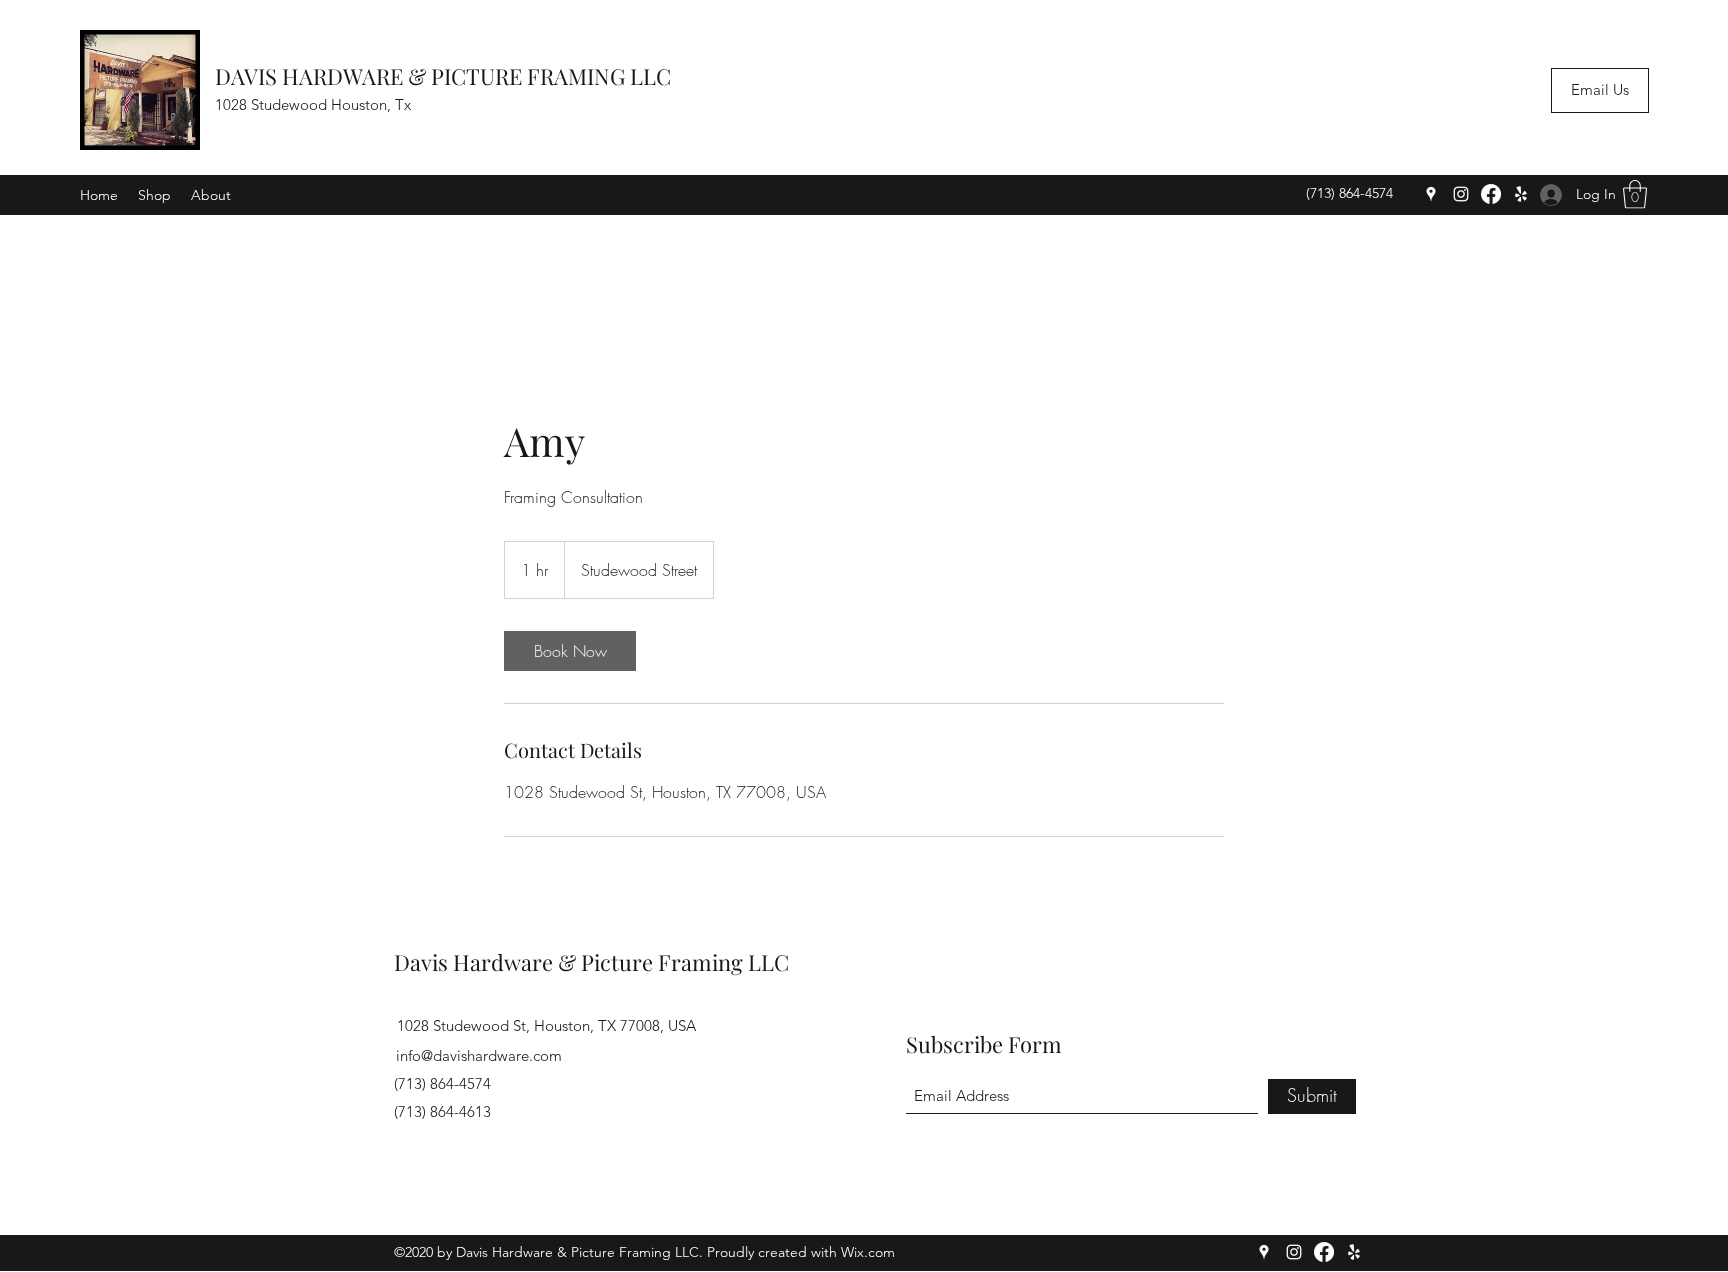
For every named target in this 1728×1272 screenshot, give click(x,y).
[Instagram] (1461, 194)
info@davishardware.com (479, 1055)
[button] (1635, 194)
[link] (570, 651)
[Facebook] (1491, 194)
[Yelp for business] (1521, 194)
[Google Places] (1431, 194)
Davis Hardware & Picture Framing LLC (591, 962)
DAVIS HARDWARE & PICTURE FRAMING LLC (443, 76)
